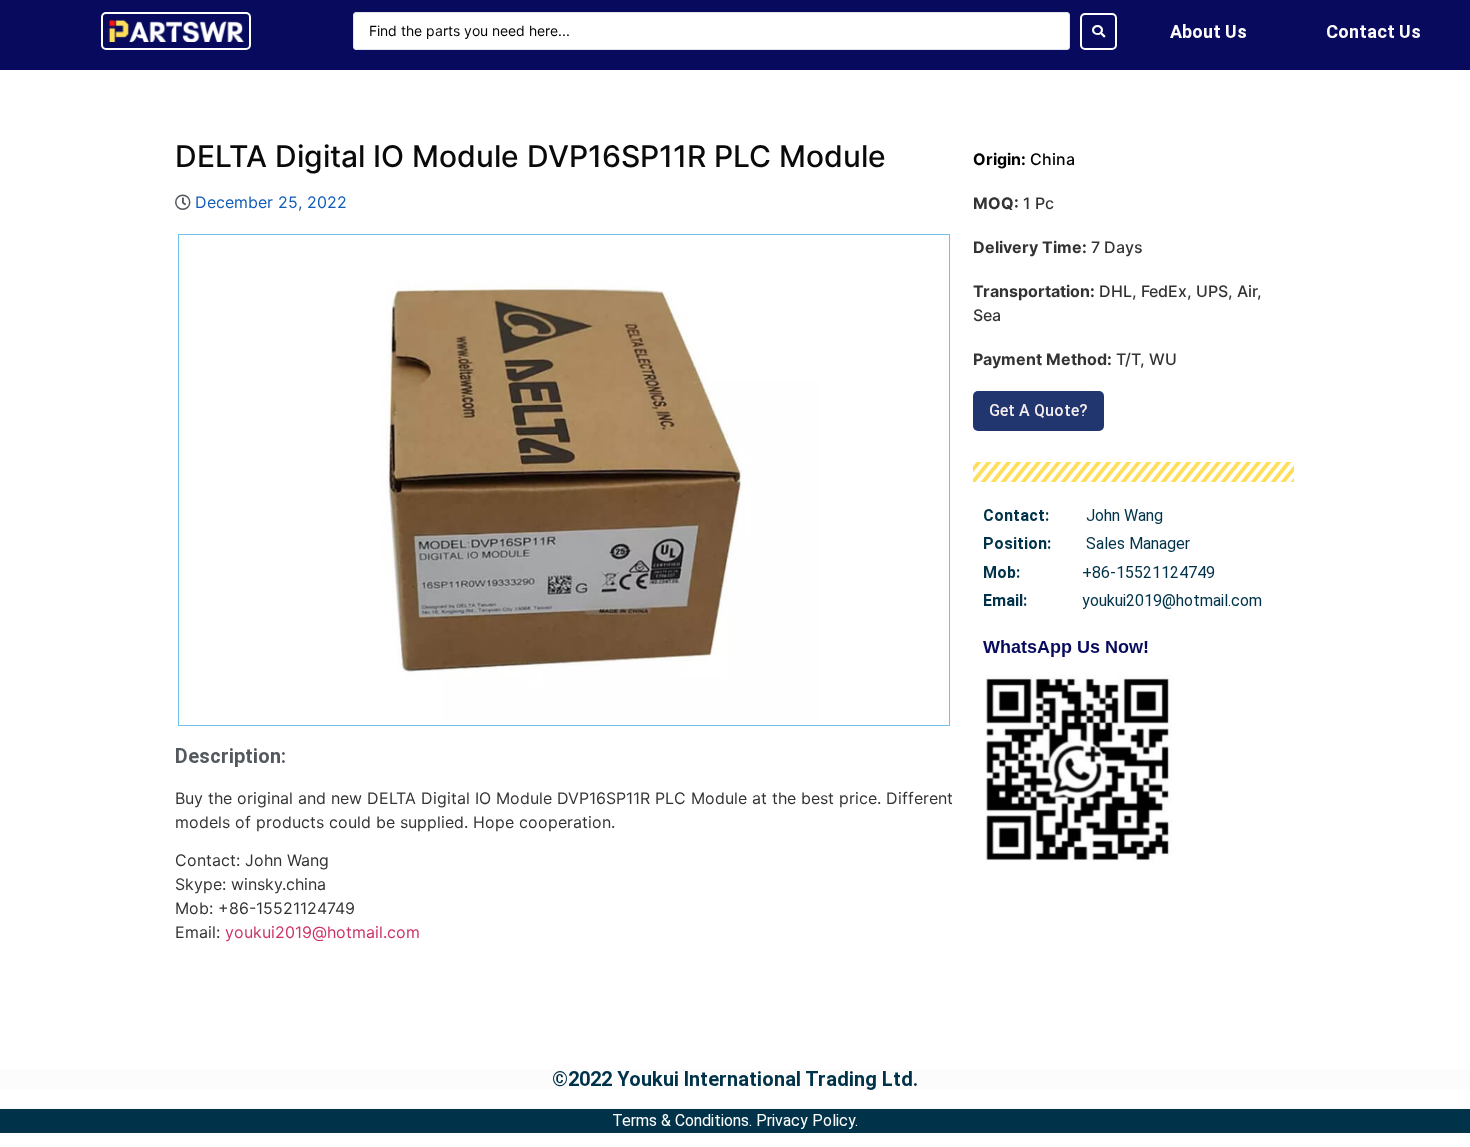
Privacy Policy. (807, 1120)
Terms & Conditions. (682, 1120)
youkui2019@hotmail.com (322, 932)
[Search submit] (1098, 31)
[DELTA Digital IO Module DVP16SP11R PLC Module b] (564, 480)
